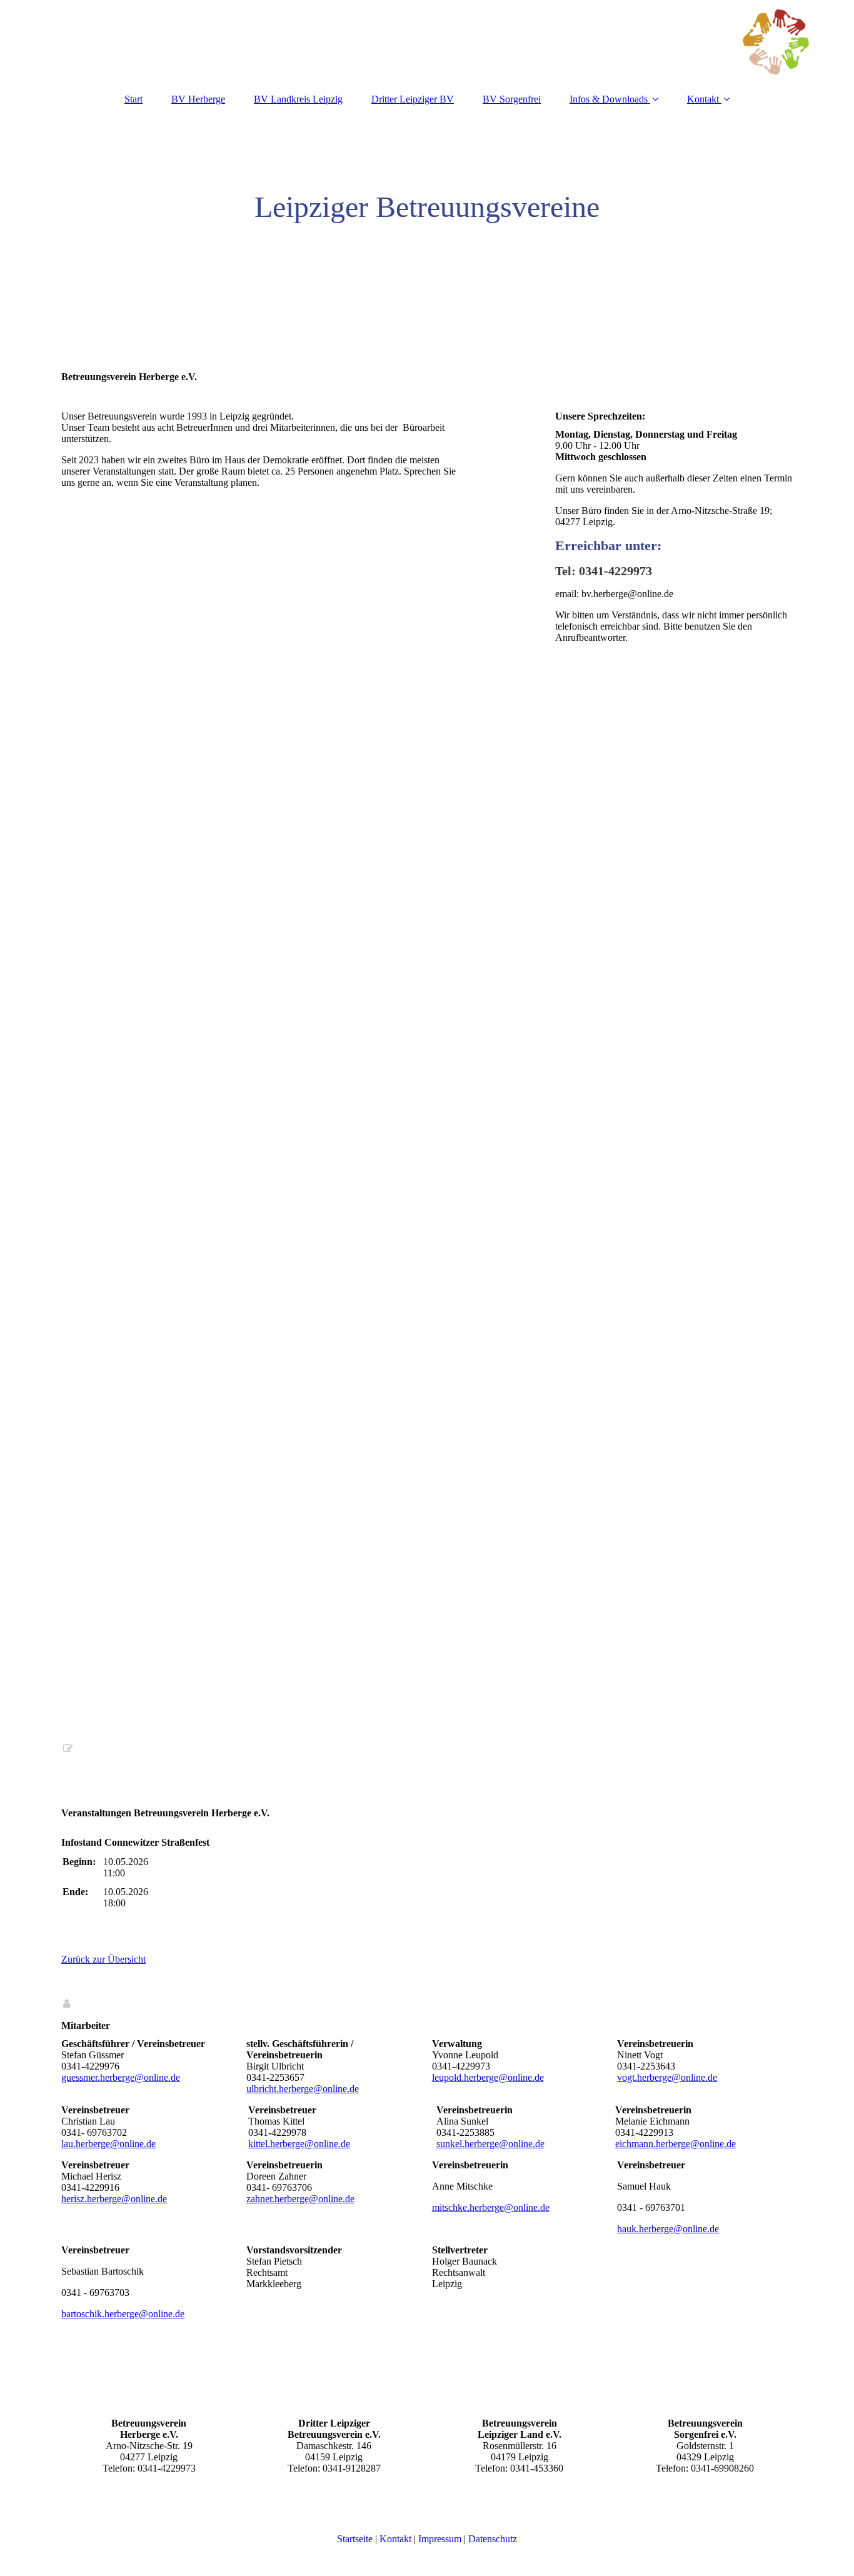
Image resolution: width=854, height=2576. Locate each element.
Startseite (355, 2539)
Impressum (440, 2539)
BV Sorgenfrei (512, 99)
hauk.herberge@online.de (668, 2229)
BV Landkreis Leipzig (298, 99)
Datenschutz (493, 2539)
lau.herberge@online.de (108, 2144)
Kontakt (703, 99)
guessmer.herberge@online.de (121, 2077)
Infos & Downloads (609, 99)
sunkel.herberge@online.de (490, 2144)
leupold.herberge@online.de (488, 2077)
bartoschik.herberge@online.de (123, 2314)
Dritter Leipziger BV (413, 99)
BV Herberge (198, 99)
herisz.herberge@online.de (114, 2199)
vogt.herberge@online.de (667, 2077)
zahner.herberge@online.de (300, 2199)
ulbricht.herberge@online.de (303, 2089)
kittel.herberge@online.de (299, 2144)
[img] (427, 41)
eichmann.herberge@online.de (676, 2144)
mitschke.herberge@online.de (491, 2207)
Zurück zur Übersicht (103, 1959)
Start (133, 99)
